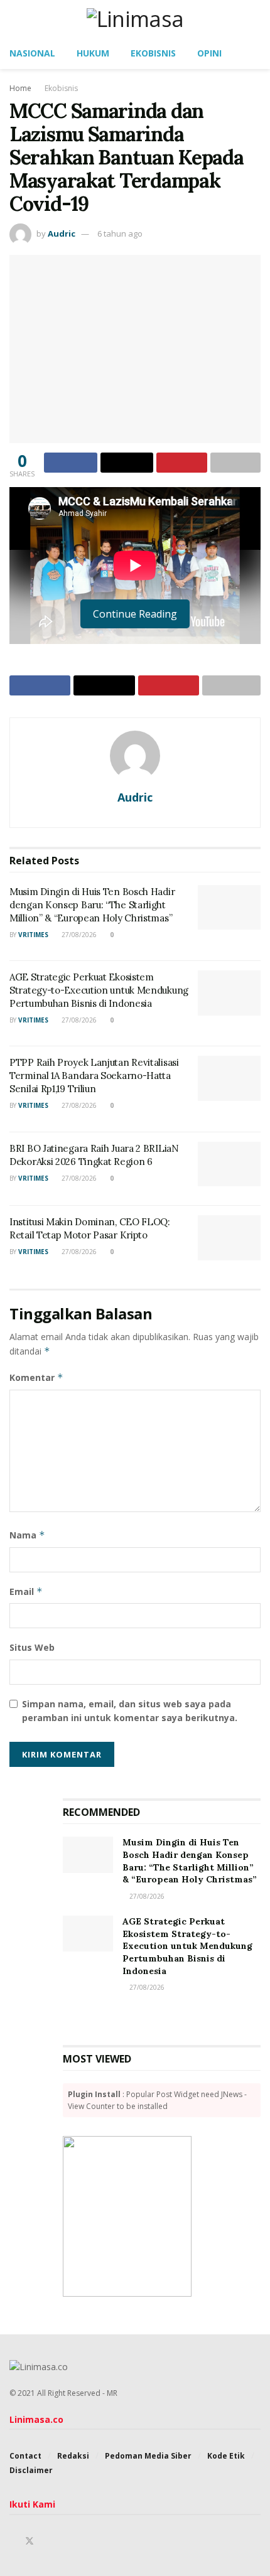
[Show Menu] (15, 19)
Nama (27, 1535)
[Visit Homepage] (135, 19)
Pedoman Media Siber (148, 2456)
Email (26, 1591)
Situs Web (32, 1647)
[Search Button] (255, 19)
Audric (62, 233)
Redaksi (73, 2456)
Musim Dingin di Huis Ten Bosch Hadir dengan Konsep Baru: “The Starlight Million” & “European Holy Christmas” (92, 905)
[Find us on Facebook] (13, 2541)
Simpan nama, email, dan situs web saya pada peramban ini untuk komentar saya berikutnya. (130, 1711)
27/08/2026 (78, 935)
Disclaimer (31, 2470)
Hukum (93, 53)
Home (20, 88)
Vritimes (33, 935)
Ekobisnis (153, 53)
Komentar (36, 1377)
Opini (209, 53)
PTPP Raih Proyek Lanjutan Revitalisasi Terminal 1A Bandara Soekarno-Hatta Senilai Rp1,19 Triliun (94, 1076)
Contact (25, 2456)
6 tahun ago (120, 233)
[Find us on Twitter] (30, 2541)
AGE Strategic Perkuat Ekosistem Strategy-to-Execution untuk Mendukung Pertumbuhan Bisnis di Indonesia (99, 990)
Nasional (32, 53)
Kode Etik (226, 2456)
